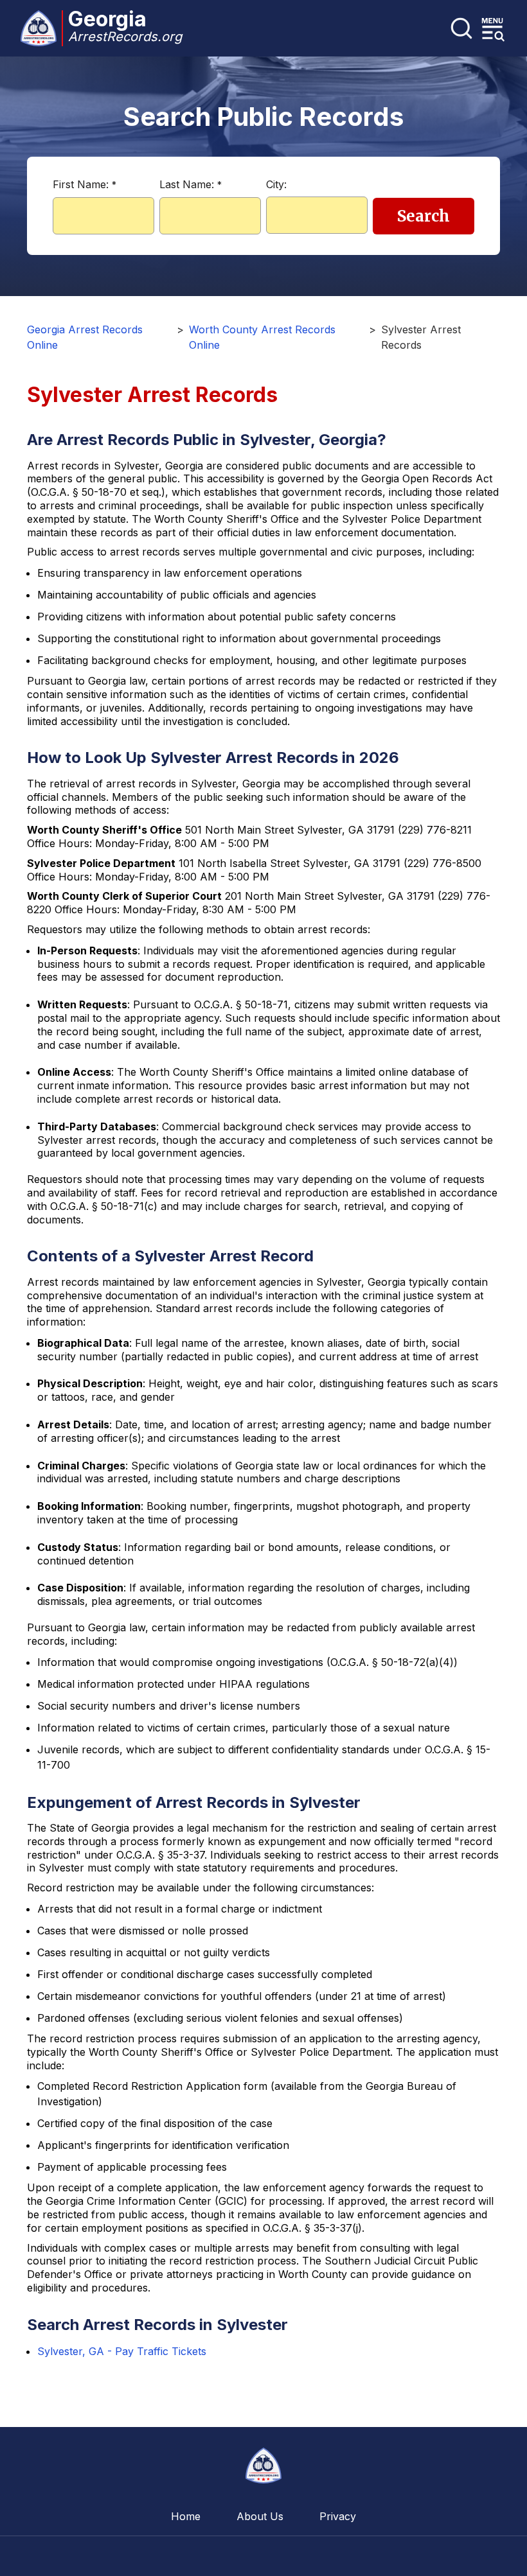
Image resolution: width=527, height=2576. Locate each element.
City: (276, 184)
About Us (260, 2516)
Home (186, 2516)
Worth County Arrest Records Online (262, 337)
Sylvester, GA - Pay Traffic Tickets (122, 2351)
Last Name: (191, 184)
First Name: (85, 184)
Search (424, 216)
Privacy (338, 2516)
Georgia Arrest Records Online (85, 337)
